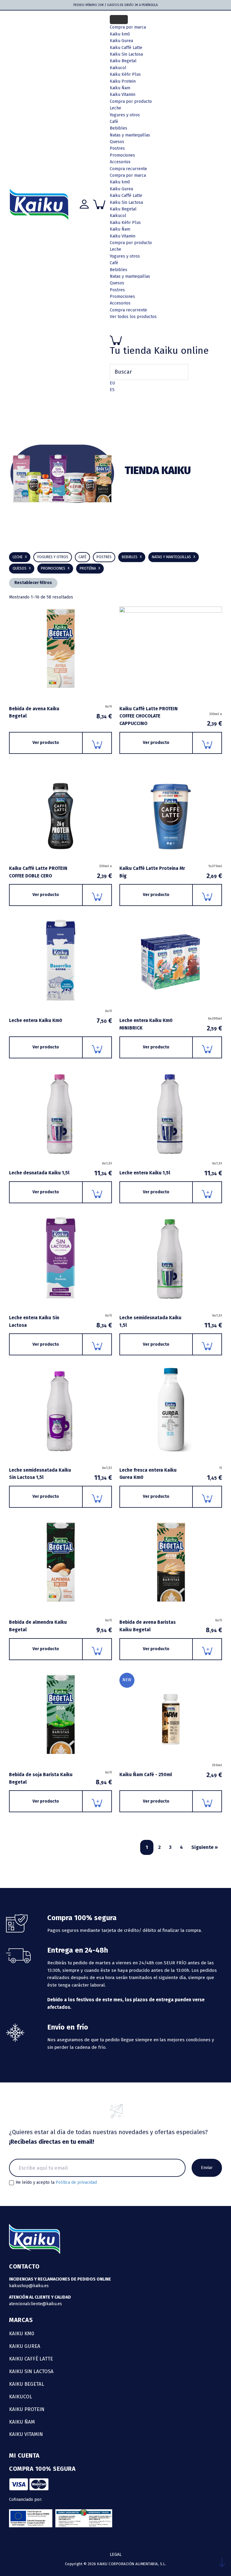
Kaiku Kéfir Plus (125, 223)
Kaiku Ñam (120, 88)
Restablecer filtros (33, 583)
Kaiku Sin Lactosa (126, 202)
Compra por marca (128, 27)
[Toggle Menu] (119, 20)
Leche (115, 108)
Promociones (122, 155)
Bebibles (119, 128)
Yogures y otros (125, 115)
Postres (117, 148)
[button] (132, 557)
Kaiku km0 (120, 182)
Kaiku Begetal (123, 209)
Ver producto (46, 743)
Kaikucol (118, 216)
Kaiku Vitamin (123, 95)
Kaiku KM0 (22, 2333)
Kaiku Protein (123, 81)
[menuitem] (112, 383)
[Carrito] (166, 340)
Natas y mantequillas (130, 135)
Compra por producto (131, 101)
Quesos (117, 142)
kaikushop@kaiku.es (29, 2286)
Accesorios (120, 162)
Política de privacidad (76, 2182)
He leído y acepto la (56, 2183)
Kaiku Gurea (121, 189)
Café (114, 122)
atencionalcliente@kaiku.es (35, 2304)
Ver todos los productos (133, 317)
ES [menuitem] (112, 390)
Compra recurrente (128, 169)
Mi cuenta (24, 2455)
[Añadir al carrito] (97, 743)
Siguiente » (205, 1847)
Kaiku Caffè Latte (126, 196)
